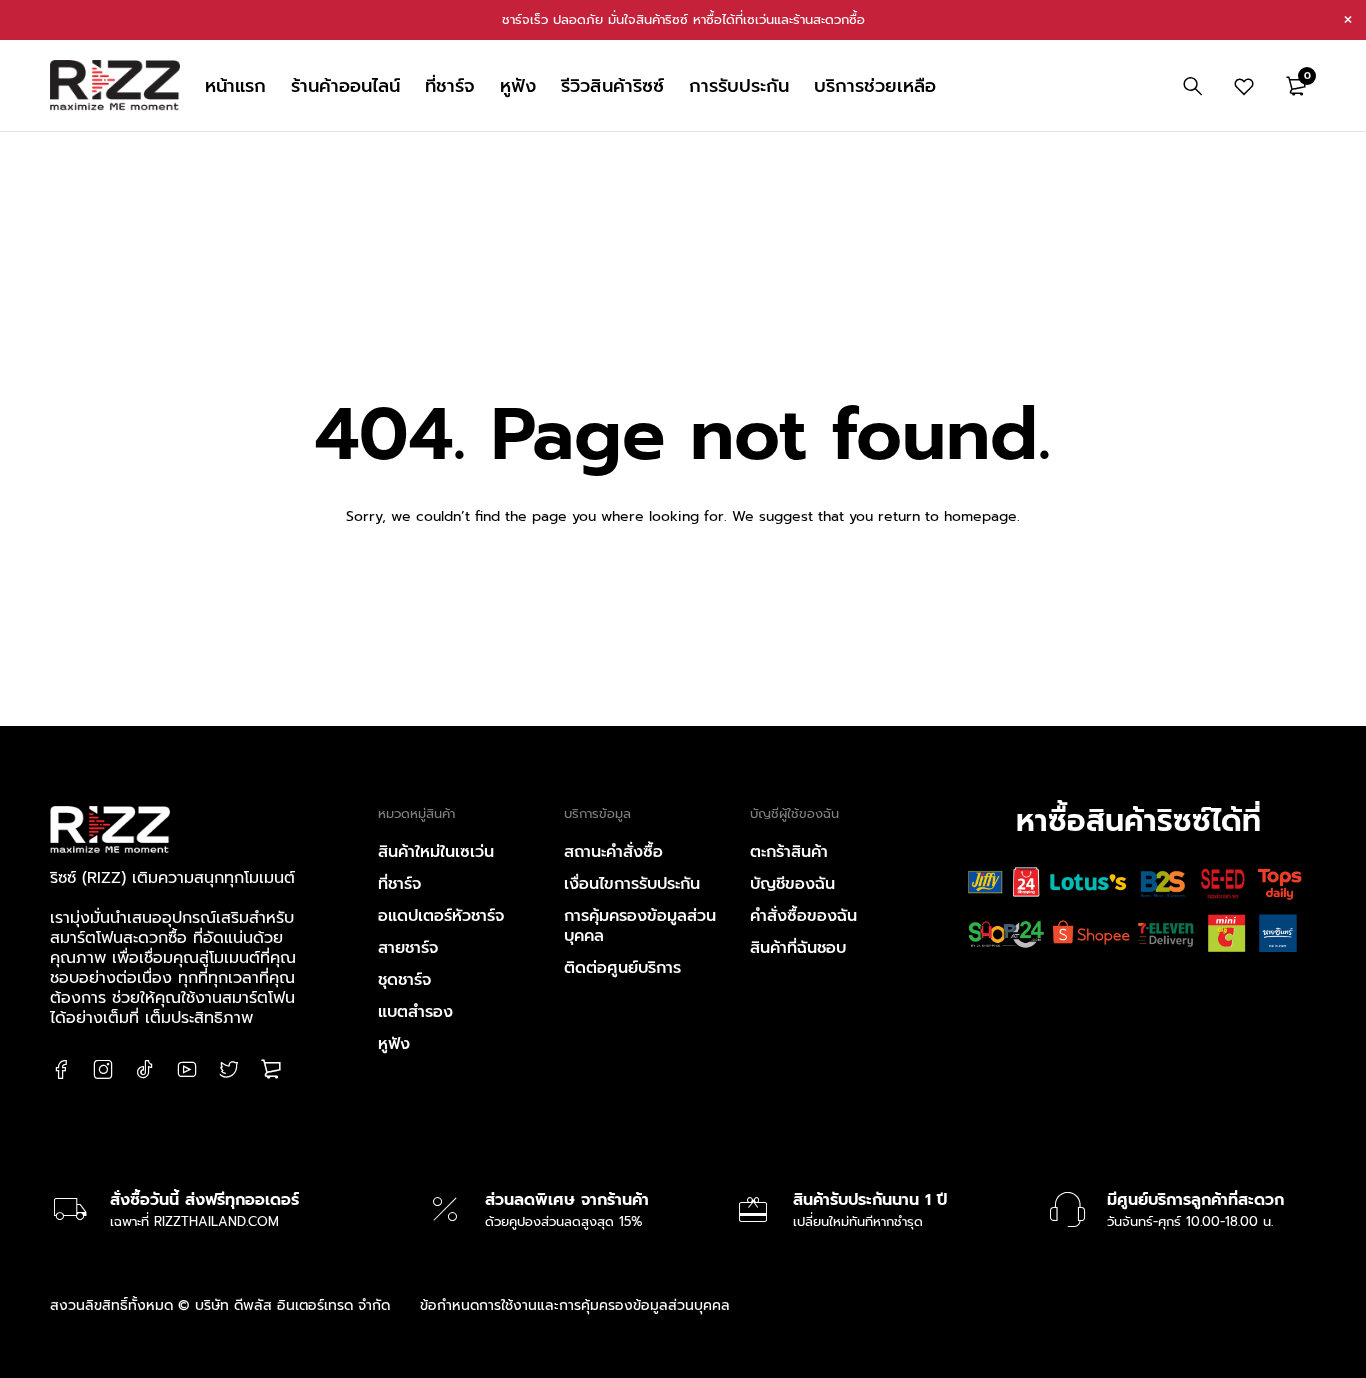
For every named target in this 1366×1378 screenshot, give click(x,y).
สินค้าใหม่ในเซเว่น (436, 852)
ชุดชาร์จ (404, 980)
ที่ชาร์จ (399, 884)
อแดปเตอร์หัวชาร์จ (441, 916)
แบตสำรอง (415, 1012)
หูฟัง (394, 1044)
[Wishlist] (1244, 86)
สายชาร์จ (408, 948)
